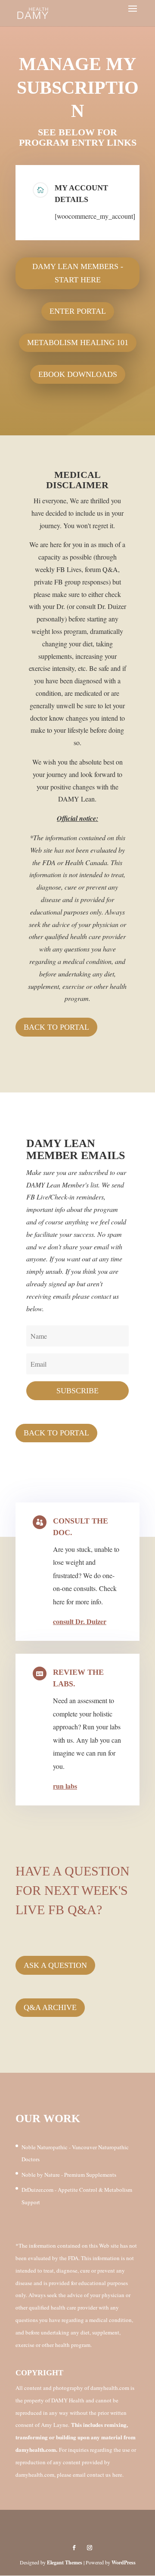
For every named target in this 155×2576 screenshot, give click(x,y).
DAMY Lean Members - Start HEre (78, 273)
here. (118, 2475)
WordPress (124, 2562)
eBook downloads (78, 374)
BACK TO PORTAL (56, 1027)
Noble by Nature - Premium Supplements (69, 2175)
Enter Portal (78, 311)
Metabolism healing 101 (78, 343)
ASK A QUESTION (55, 1965)
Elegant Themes (65, 2562)
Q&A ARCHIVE (50, 2007)
